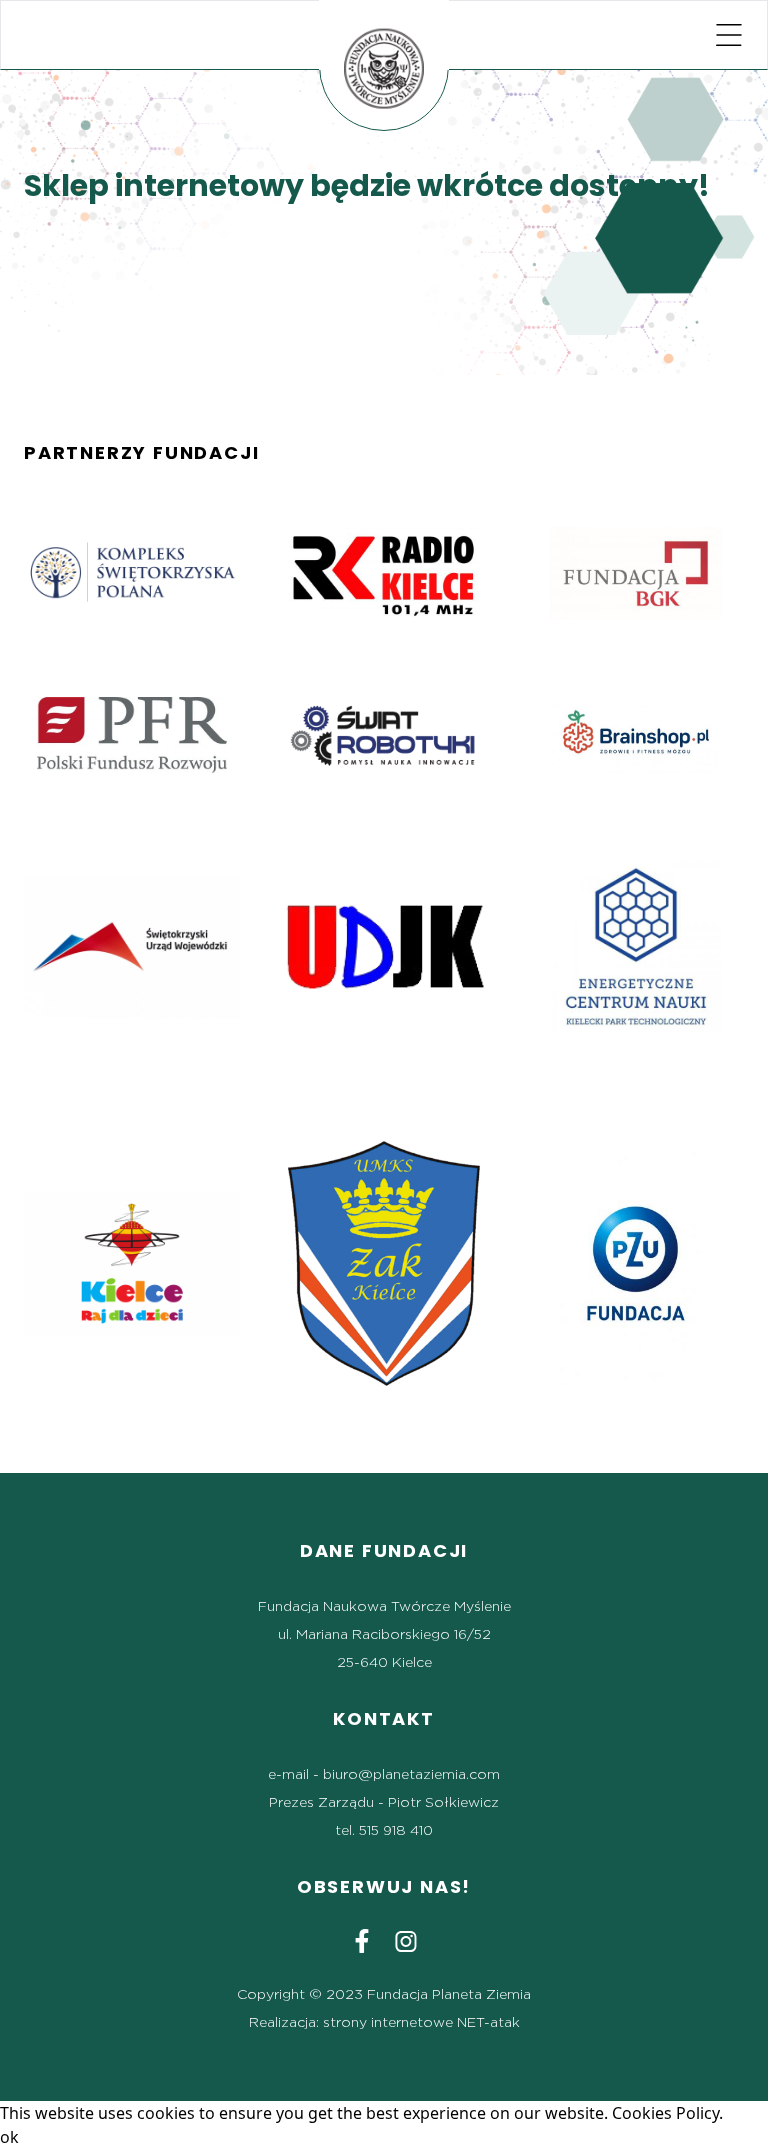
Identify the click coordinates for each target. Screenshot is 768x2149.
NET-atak (488, 2023)
